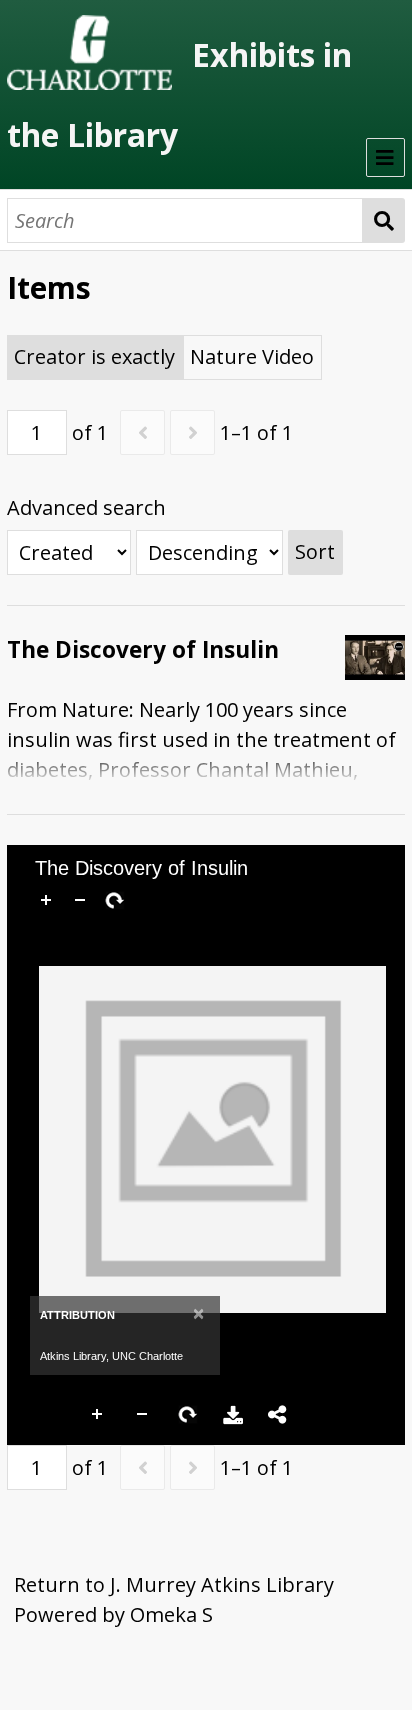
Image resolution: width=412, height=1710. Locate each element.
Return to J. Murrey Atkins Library (174, 1584)
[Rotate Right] (114, 900)
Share (278, 1415)
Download (233, 1415)
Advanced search (86, 507)
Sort (315, 551)
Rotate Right (188, 1415)
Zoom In (98, 1415)
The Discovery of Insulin (143, 649)
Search (384, 220)
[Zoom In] (46, 900)
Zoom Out (143, 1415)
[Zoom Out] (80, 900)
